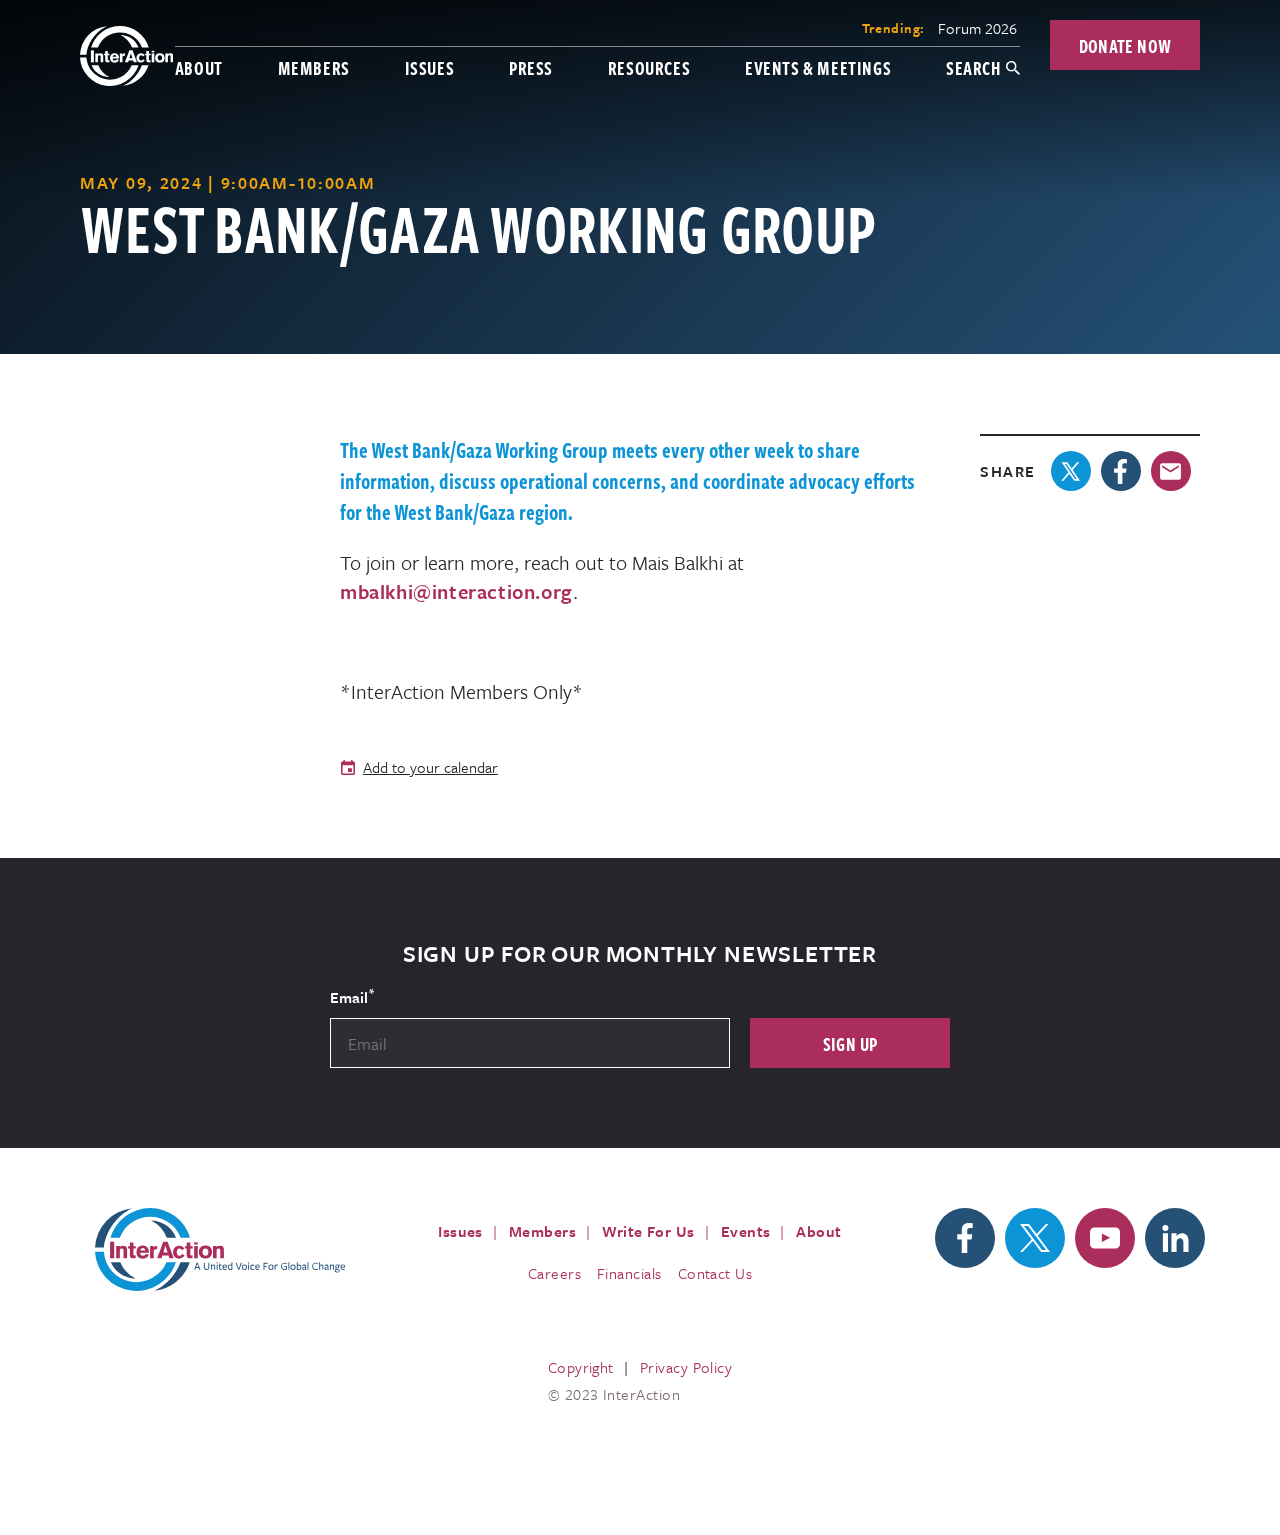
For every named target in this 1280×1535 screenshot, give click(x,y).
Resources (649, 67)
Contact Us (715, 1273)
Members (314, 67)
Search (973, 67)
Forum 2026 (977, 28)
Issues (430, 67)
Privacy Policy (686, 1367)
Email (352, 996)
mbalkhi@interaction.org (456, 591)
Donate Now (1125, 45)
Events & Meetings (818, 67)
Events (746, 1231)
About (199, 67)
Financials (629, 1273)
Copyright (581, 1367)
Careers (554, 1273)
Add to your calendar (430, 767)
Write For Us (648, 1231)
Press (531, 67)
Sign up (850, 1043)
